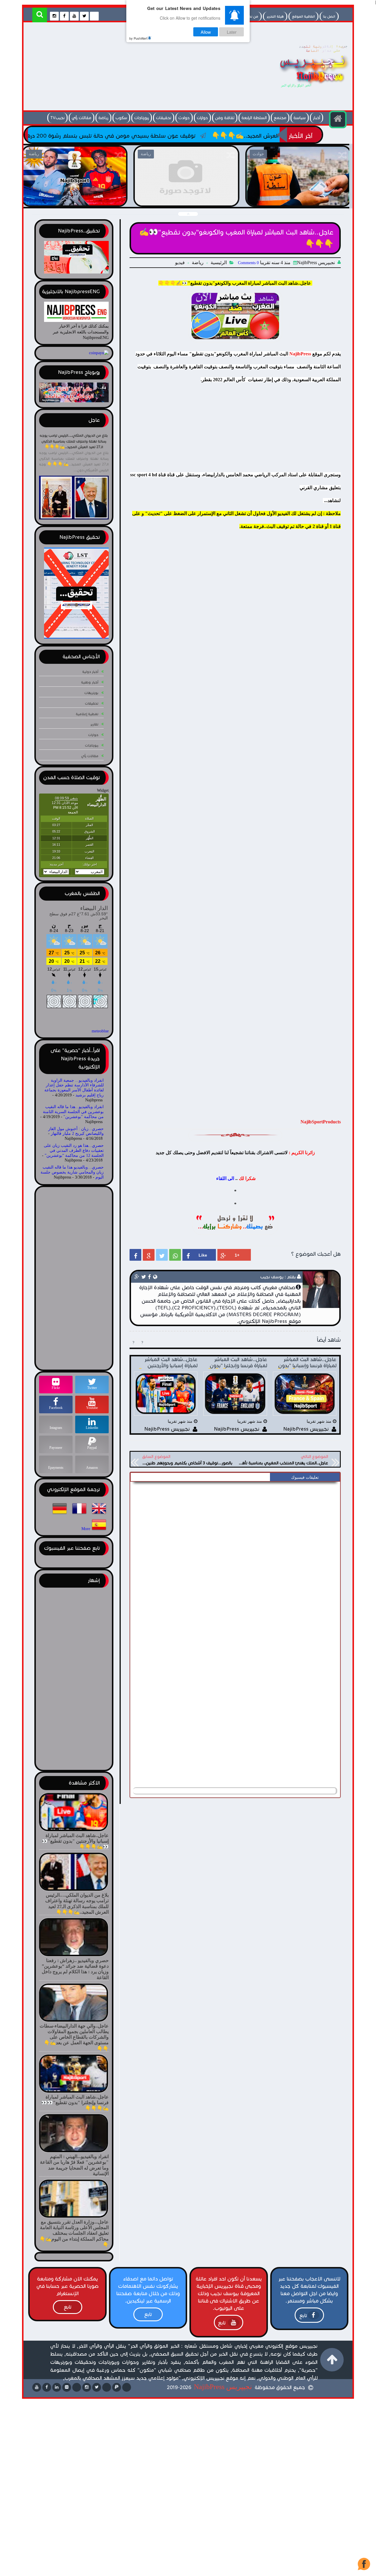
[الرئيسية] (338, 119)
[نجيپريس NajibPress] (309, 89)
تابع (303, 2316)
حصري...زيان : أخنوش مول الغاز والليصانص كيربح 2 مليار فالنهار (76, 1131)
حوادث (184, 118)
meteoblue (100, 1031)
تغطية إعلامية (87, 714)
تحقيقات (164, 118)
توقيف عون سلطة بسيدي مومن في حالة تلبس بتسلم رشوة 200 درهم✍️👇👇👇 (197, 136)
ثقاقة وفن (225, 118)
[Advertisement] (133, 68)
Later (232, 32)
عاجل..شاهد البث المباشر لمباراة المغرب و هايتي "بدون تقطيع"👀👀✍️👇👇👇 (298, 199)
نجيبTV (57, 118)
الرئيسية (219, 263)
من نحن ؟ (251, 16)
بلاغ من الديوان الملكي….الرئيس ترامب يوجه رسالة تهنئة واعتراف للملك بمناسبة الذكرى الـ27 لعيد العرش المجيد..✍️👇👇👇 (74, 441)
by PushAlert (138, 38)
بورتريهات (91, 693)
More (86, 1529)
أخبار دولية (90, 672)
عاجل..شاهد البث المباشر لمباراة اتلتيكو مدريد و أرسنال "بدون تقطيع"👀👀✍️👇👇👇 (74, 199)
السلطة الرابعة (254, 118)
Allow (206, 32)
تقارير (94, 724)
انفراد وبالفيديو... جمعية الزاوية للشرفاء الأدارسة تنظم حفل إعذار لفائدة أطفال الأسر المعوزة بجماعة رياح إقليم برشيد (74, 1088)
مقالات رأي (82, 118)
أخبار (317, 118)
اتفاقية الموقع (303, 16)
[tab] (305, 1478)
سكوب (121, 118)
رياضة (103, 118)
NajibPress (300, 354)
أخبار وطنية (90, 682)
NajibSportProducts (321, 1122)
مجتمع (280, 118)
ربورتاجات (142, 118)
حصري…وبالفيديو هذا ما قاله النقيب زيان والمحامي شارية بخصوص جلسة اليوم (72, 1172)
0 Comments (248, 263)
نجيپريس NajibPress (223, 2387)
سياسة (300, 118)
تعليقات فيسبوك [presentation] (305, 1477)
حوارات (202, 118)
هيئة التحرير (275, 16)
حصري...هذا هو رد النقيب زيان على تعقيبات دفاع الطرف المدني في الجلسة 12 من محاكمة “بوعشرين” (74, 1151)
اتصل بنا (329, 16)
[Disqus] (235, 1558)
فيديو (180, 263)
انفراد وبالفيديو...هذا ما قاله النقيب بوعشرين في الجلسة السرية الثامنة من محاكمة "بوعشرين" (73, 1112)
